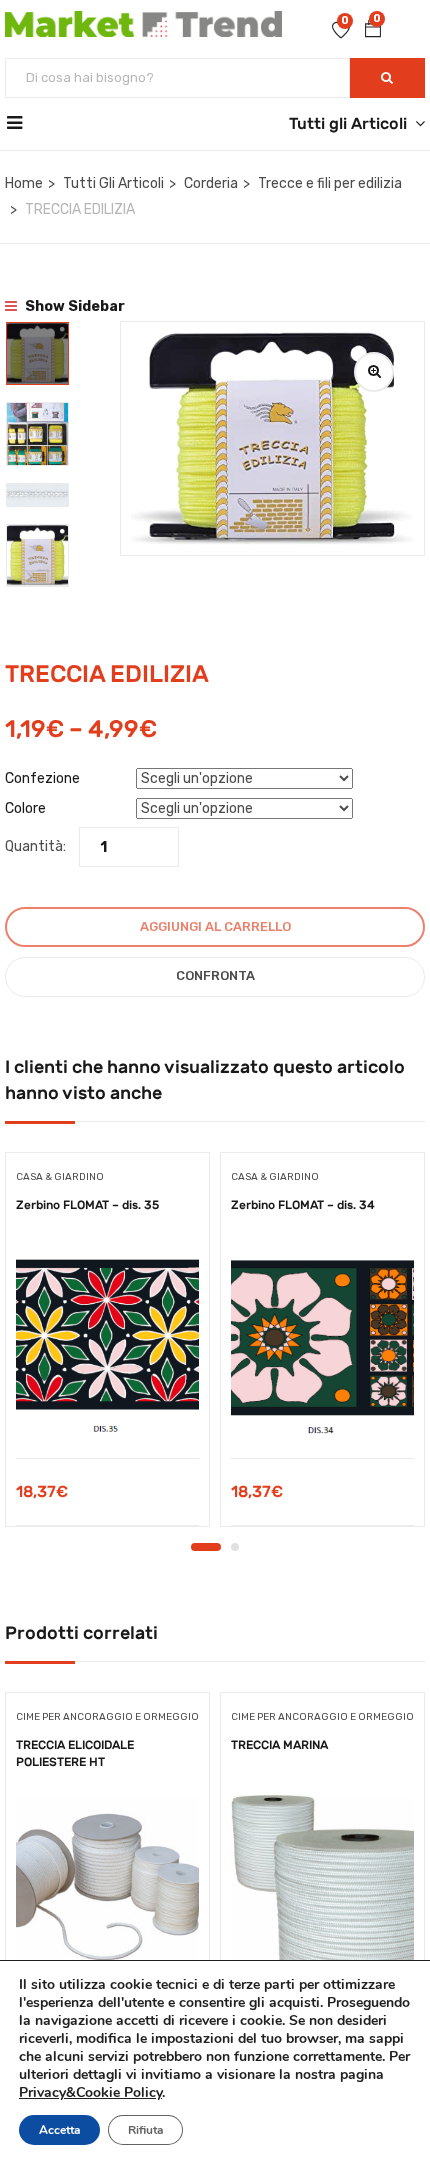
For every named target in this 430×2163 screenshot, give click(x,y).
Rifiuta (145, 2130)
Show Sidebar (73, 306)
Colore (25, 808)
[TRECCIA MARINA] (322, 1887)
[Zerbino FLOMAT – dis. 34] (322, 1346)
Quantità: (35, 846)
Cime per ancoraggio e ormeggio (107, 1717)
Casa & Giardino (60, 1177)
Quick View (107, 1407)
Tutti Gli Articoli (113, 183)
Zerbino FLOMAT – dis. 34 (303, 1205)
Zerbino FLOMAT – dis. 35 (87, 1205)
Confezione (42, 778)
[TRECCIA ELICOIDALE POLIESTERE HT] (107, 1886)
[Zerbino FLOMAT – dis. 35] (107, 1346)
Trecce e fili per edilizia (330, 183)
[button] (373, 31)
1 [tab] (206, 1547)
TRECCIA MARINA (279, 1745)
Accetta (59, 2130)
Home (24, 183)
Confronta (215, 975)
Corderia (211, 183)
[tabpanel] (107, 1346)
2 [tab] (235, 1547)
